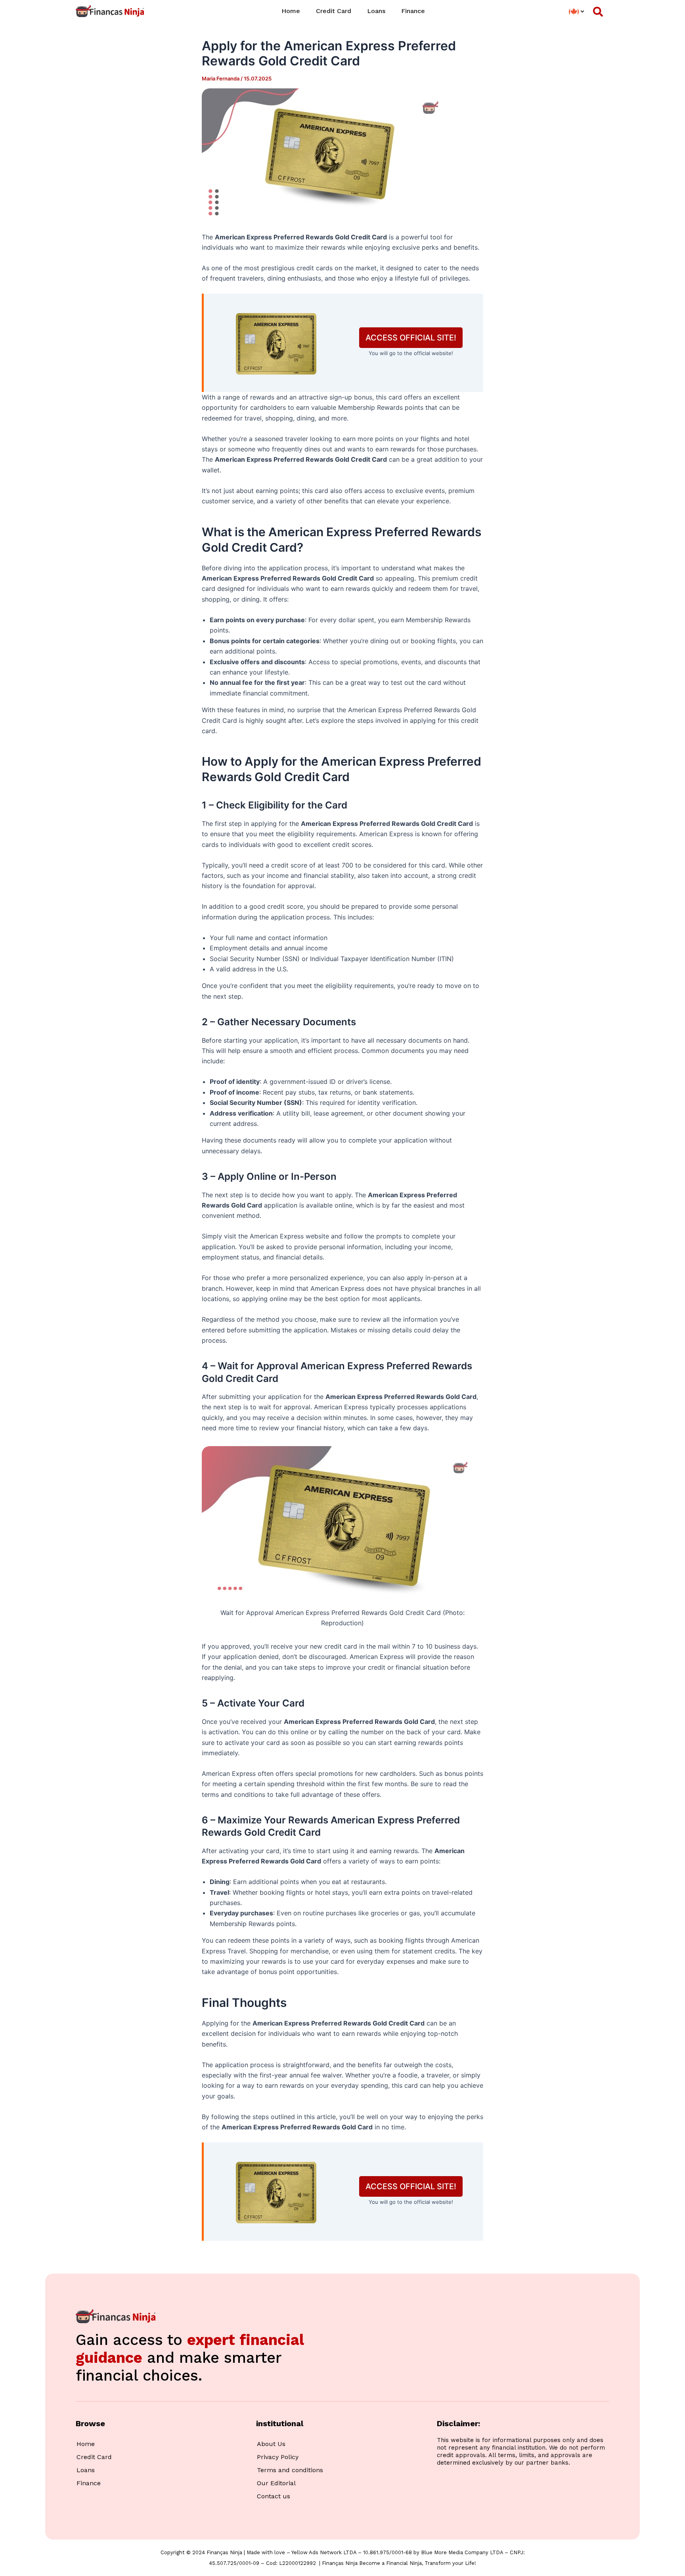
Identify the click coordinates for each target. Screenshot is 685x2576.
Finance (413, 11)
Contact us (274, 2496)
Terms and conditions (290, 2470)
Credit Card (334, 11)
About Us (271, 2444)
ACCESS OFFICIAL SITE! (411, 338)
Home (291, 11)
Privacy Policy (278, 2457)
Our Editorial (276, 2483)
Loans (376, 11)
